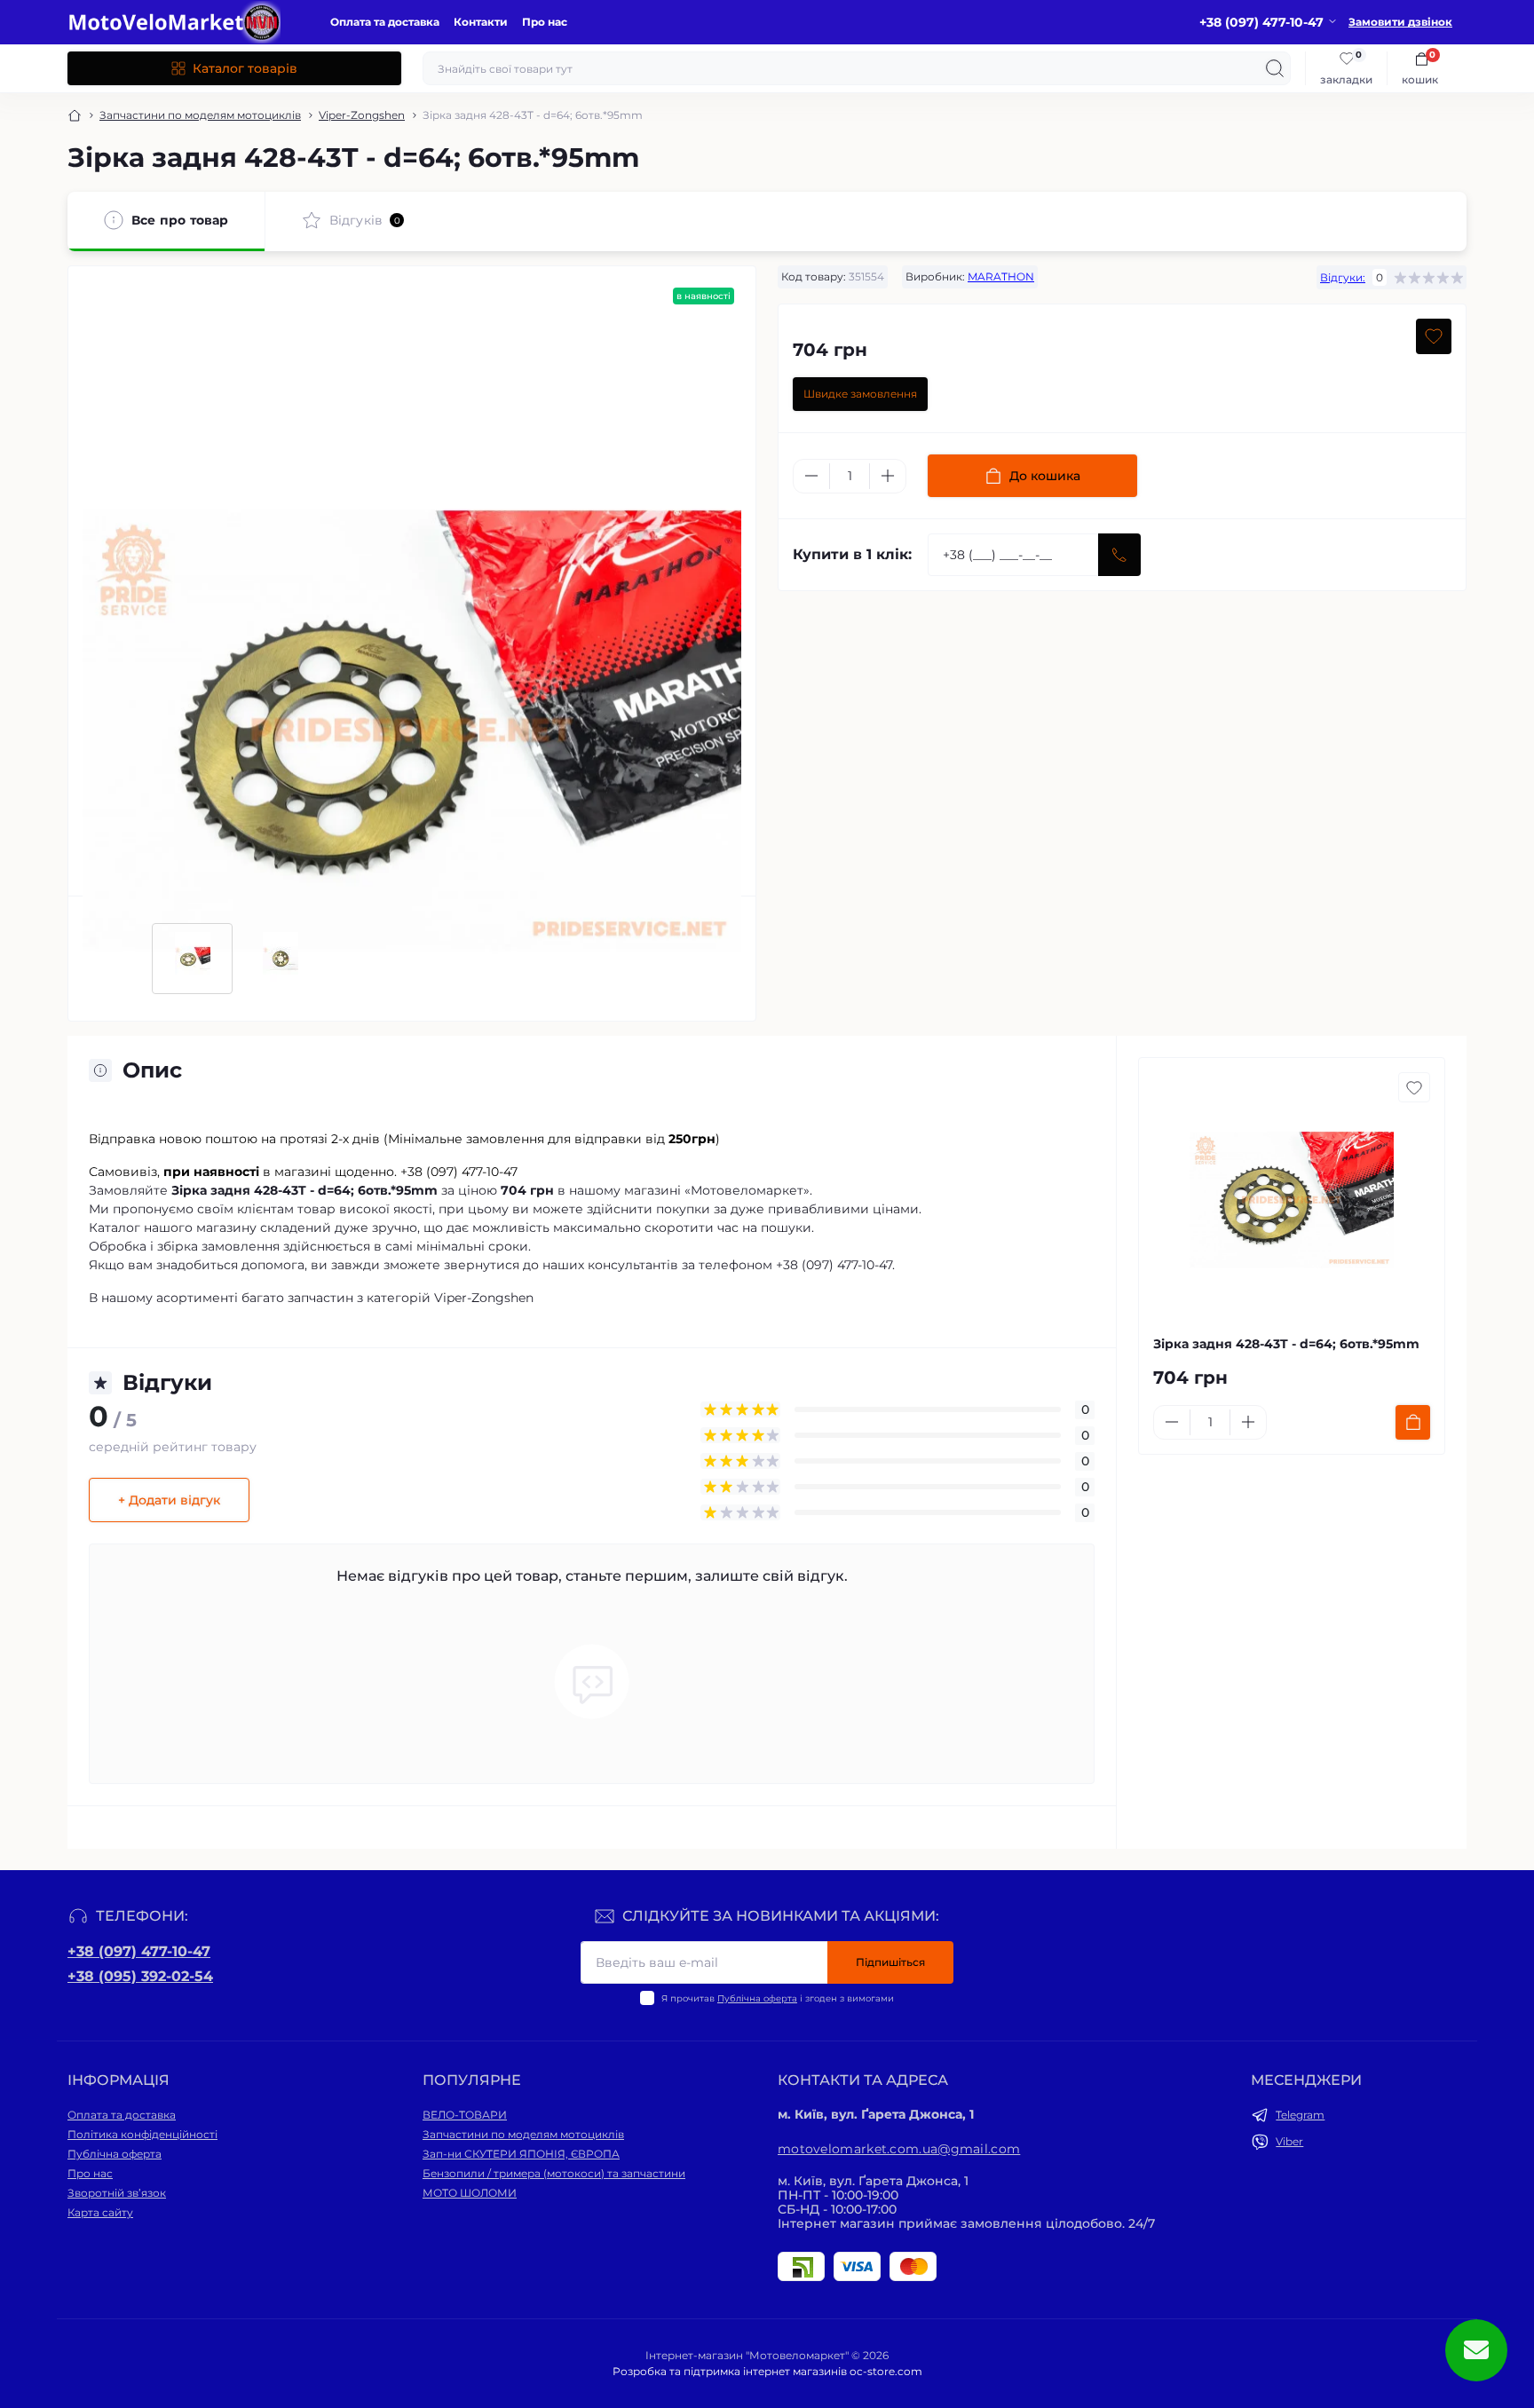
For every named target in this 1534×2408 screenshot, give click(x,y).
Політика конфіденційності (142, 2134)
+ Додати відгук (169, 1500)
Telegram (1300, 2115)
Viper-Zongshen (362, 115)
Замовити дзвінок (1400, 22)
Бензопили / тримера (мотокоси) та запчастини (554, 2173)
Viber (1289, 2141)
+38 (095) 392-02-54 (140, 1976)
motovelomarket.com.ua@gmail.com (899, 2149)
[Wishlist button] (1434, 336)
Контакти (481, 22)
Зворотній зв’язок (117, 2193)
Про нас (545, 22)
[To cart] (1413, 1422)
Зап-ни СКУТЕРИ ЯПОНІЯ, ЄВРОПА (521, 2154)
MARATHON (1001, 276)
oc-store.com (886, 2371)
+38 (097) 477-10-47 (139, 1951)
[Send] (1119, 555)
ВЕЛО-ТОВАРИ (465, 2115)
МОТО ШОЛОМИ (470, 2193)
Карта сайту (100, 2212)
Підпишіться (890, 1962)
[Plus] (888, 476)
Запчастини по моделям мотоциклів (200, 115)
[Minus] (811, 476)
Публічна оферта (757, 1998)
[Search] (1275, 68)
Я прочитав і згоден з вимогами (778, 1998)
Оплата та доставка (385, 22)
